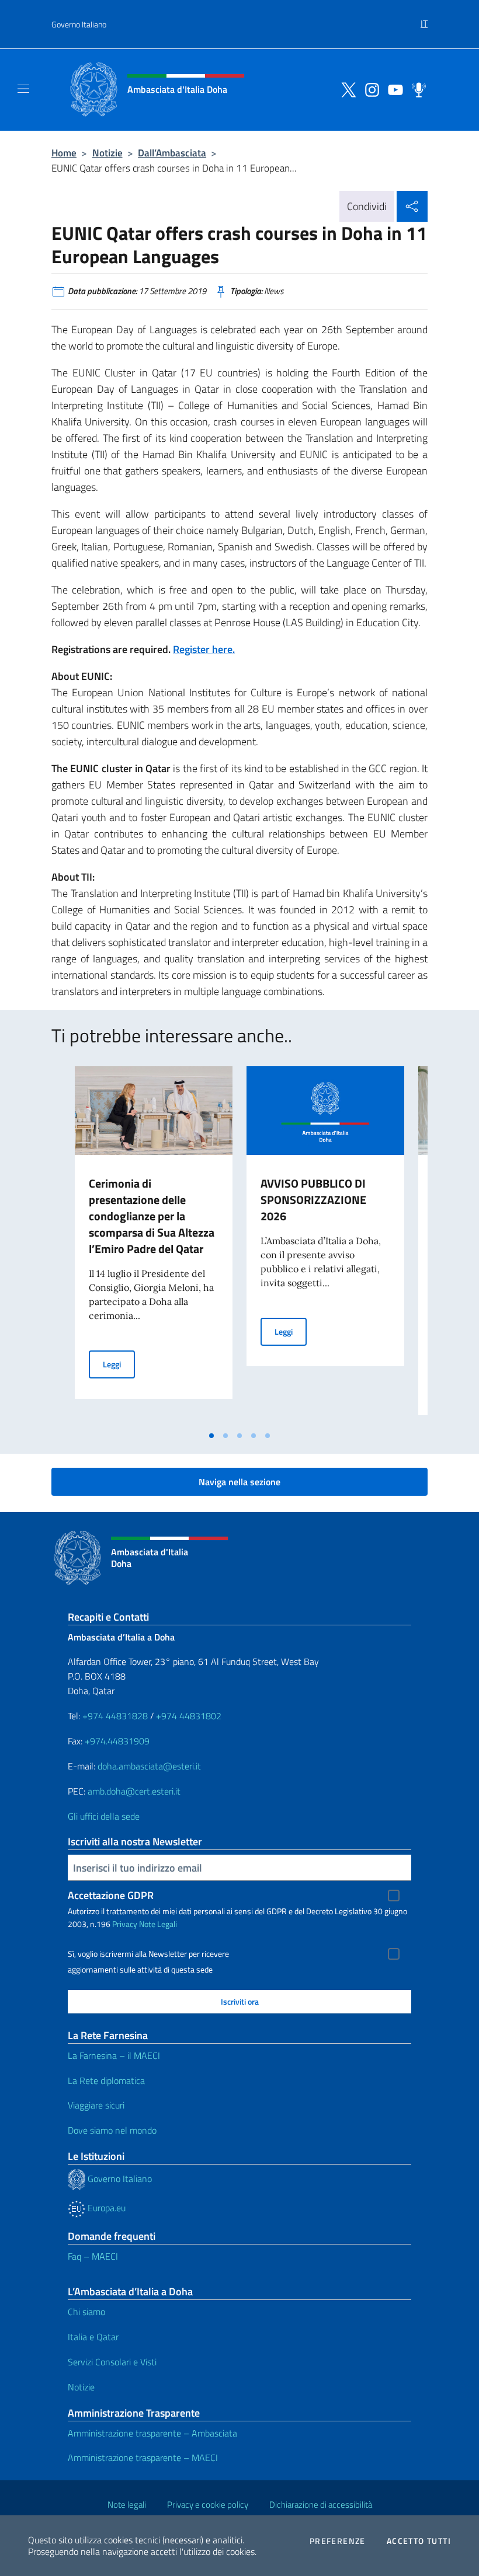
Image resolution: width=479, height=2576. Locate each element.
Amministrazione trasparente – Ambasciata (152, 2433)
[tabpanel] (154, 1245)
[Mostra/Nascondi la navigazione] (23, 89)
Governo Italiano (79, 24)
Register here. (204, 649)
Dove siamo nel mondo (112, 2130)
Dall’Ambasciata (172, 153)
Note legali (127, 2505)
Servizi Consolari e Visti (112, 2362)
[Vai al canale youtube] (393, 89)
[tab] (211, 1436)
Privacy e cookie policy (208, 2505)
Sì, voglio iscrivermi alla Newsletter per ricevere (148, 1954)
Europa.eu (105, 2208)
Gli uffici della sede (104, 1816)
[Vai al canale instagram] (369, 89)
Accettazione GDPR (111, 1895)
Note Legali (158, 1924)
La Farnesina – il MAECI (114, 2055)
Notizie (107, 153)
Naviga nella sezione (239, 1482)
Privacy (125, 1924)
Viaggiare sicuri (96, 2105)
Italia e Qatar (93, 2337)
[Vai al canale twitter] (346, 89)
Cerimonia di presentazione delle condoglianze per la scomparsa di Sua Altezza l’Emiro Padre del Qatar (152, 1216)
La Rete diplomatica (106, 2081)
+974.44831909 (117, 1741)
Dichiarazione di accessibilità (321, 2505)
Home (64, 153)
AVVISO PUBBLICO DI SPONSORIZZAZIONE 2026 (313, 1200)
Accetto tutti (419, 2541)
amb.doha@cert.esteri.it (134, 1791)
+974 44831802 (189, 1716)
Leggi (119, 1364)
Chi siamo (86, 2312)
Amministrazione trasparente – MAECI (143, 2458)
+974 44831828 (115, 1716)
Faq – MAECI (93, 2256)
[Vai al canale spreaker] (416, 89)
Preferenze (338, 2541)
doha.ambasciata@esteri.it (149, 1766)
